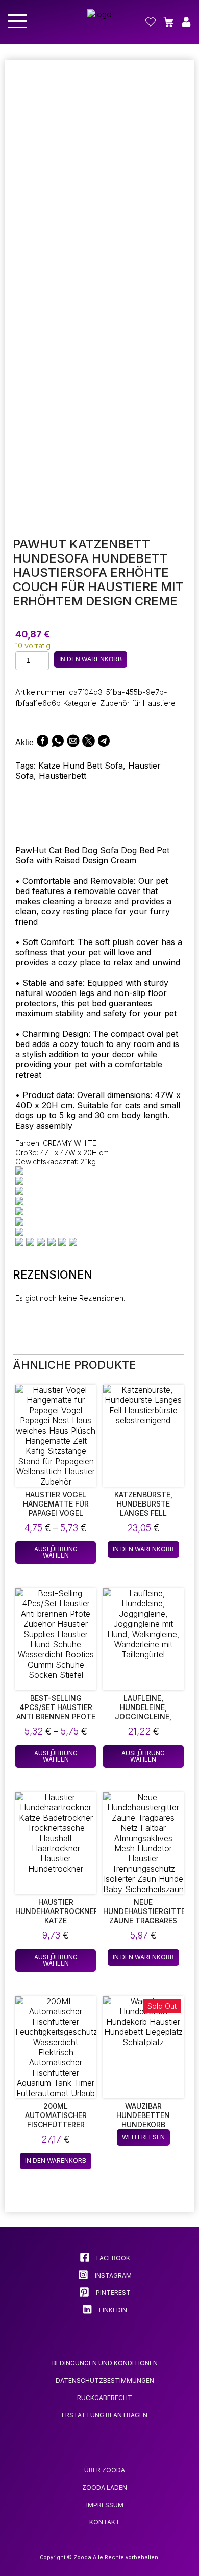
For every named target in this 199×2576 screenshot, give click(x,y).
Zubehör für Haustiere (138, 703)
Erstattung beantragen (105, 2415)
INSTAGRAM (113, 2275)
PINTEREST (113, 2293)
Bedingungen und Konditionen (105, 2363)
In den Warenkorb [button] (143, 1549)
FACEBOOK (113, 2258)
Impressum (105, 2505)
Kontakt (105, 2522)
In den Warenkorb (91, 659)
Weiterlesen (143, 2137)
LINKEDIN (112, 2310)
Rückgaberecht (105, 2398)
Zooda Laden (105, 2488)
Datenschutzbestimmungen (105, 2380)
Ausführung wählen (56, 1552)
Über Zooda (105, 2470)
